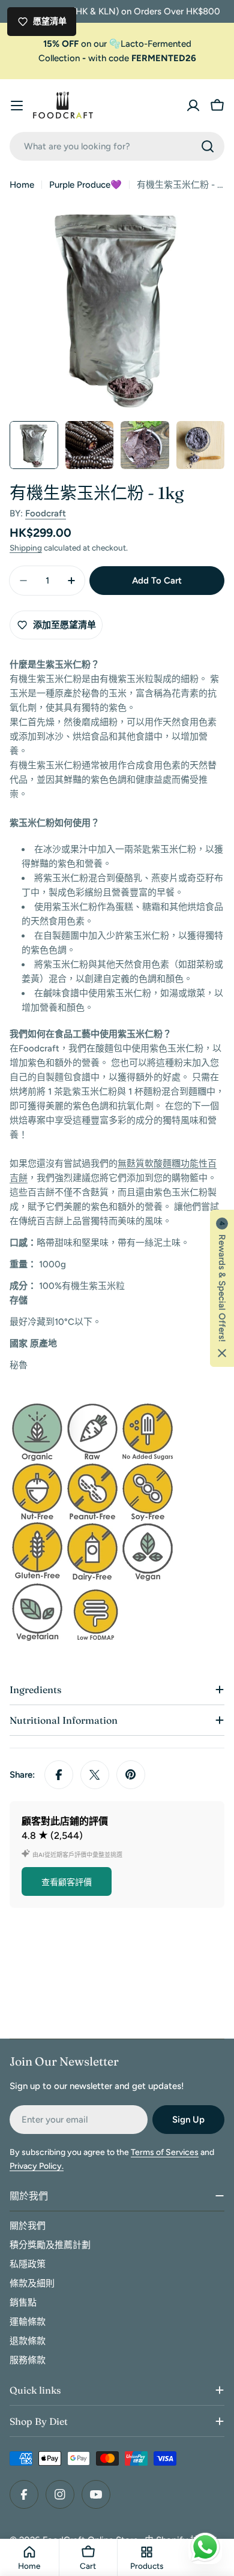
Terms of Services (165, 2152)
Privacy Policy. (37, 2166)
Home (22, 185)
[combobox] (117, 146)
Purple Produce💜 (85, 185)
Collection (59, 58)
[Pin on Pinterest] (131, 1775)
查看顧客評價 (67, 1882)
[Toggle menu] (17, 106)
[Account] (193, 106)
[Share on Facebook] (59, 1775)
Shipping (26, 548)
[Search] (208, 146)
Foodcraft (46, 513)
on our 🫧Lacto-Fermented (117, 44)
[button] (222, 1288)
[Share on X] (95, 1775)
